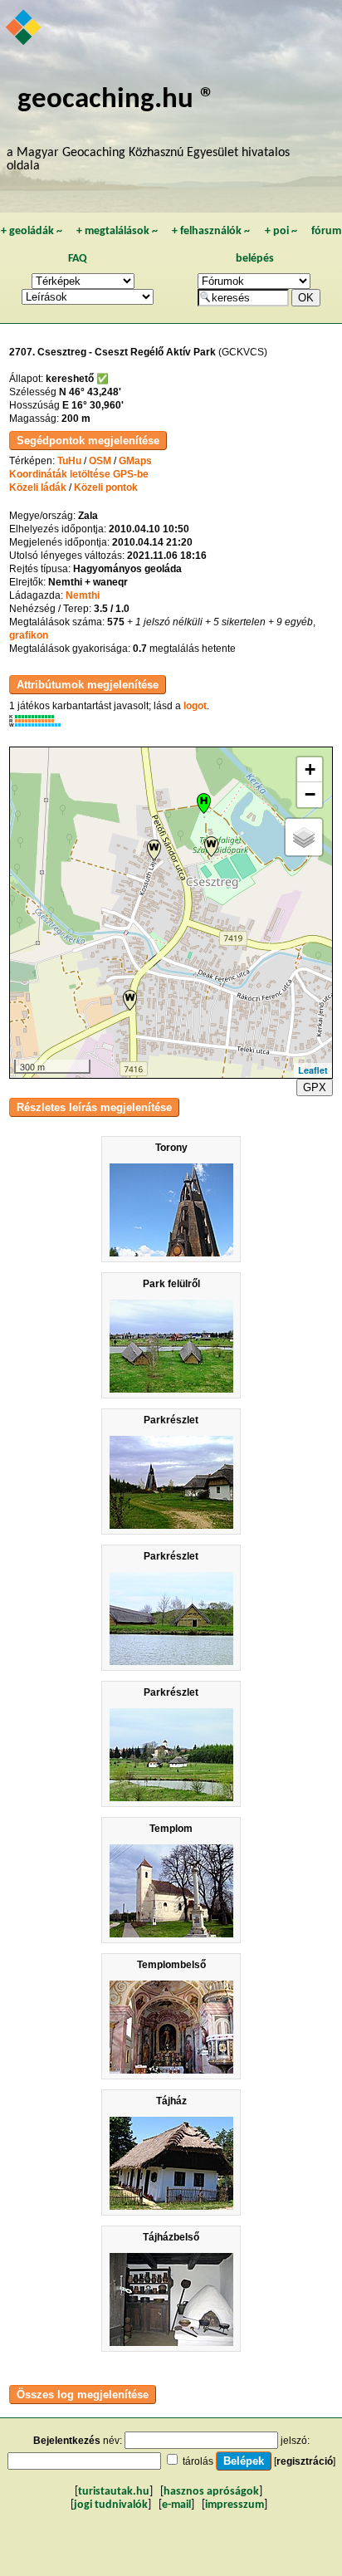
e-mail (176, 2505)
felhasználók (211, 231)
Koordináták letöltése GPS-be (79, 474)
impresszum (235, 2505)
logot (195, 706)
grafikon (29, 635)
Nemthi (83, 595)
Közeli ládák (38, 487)
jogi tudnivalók (111, 2505)
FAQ (78, 259)
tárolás (198, 2461)
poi (281, 231)
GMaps (135, 461)
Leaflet (313, 1070)
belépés (255, 259)
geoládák (32, 231)
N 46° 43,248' (90, 392)
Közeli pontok (106, 487)
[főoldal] (24, 29)
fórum (326, 231)
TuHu (69, 461)
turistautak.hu (114, 2492)
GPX (315, 1087)
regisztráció (305, 2461)
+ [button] (310, 769)
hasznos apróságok (211, 2492)
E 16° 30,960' (93, 405)
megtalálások (117, 231)
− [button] (310, 794)
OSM (100, 461)
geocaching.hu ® (116, 100)
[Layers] (304, 837)
